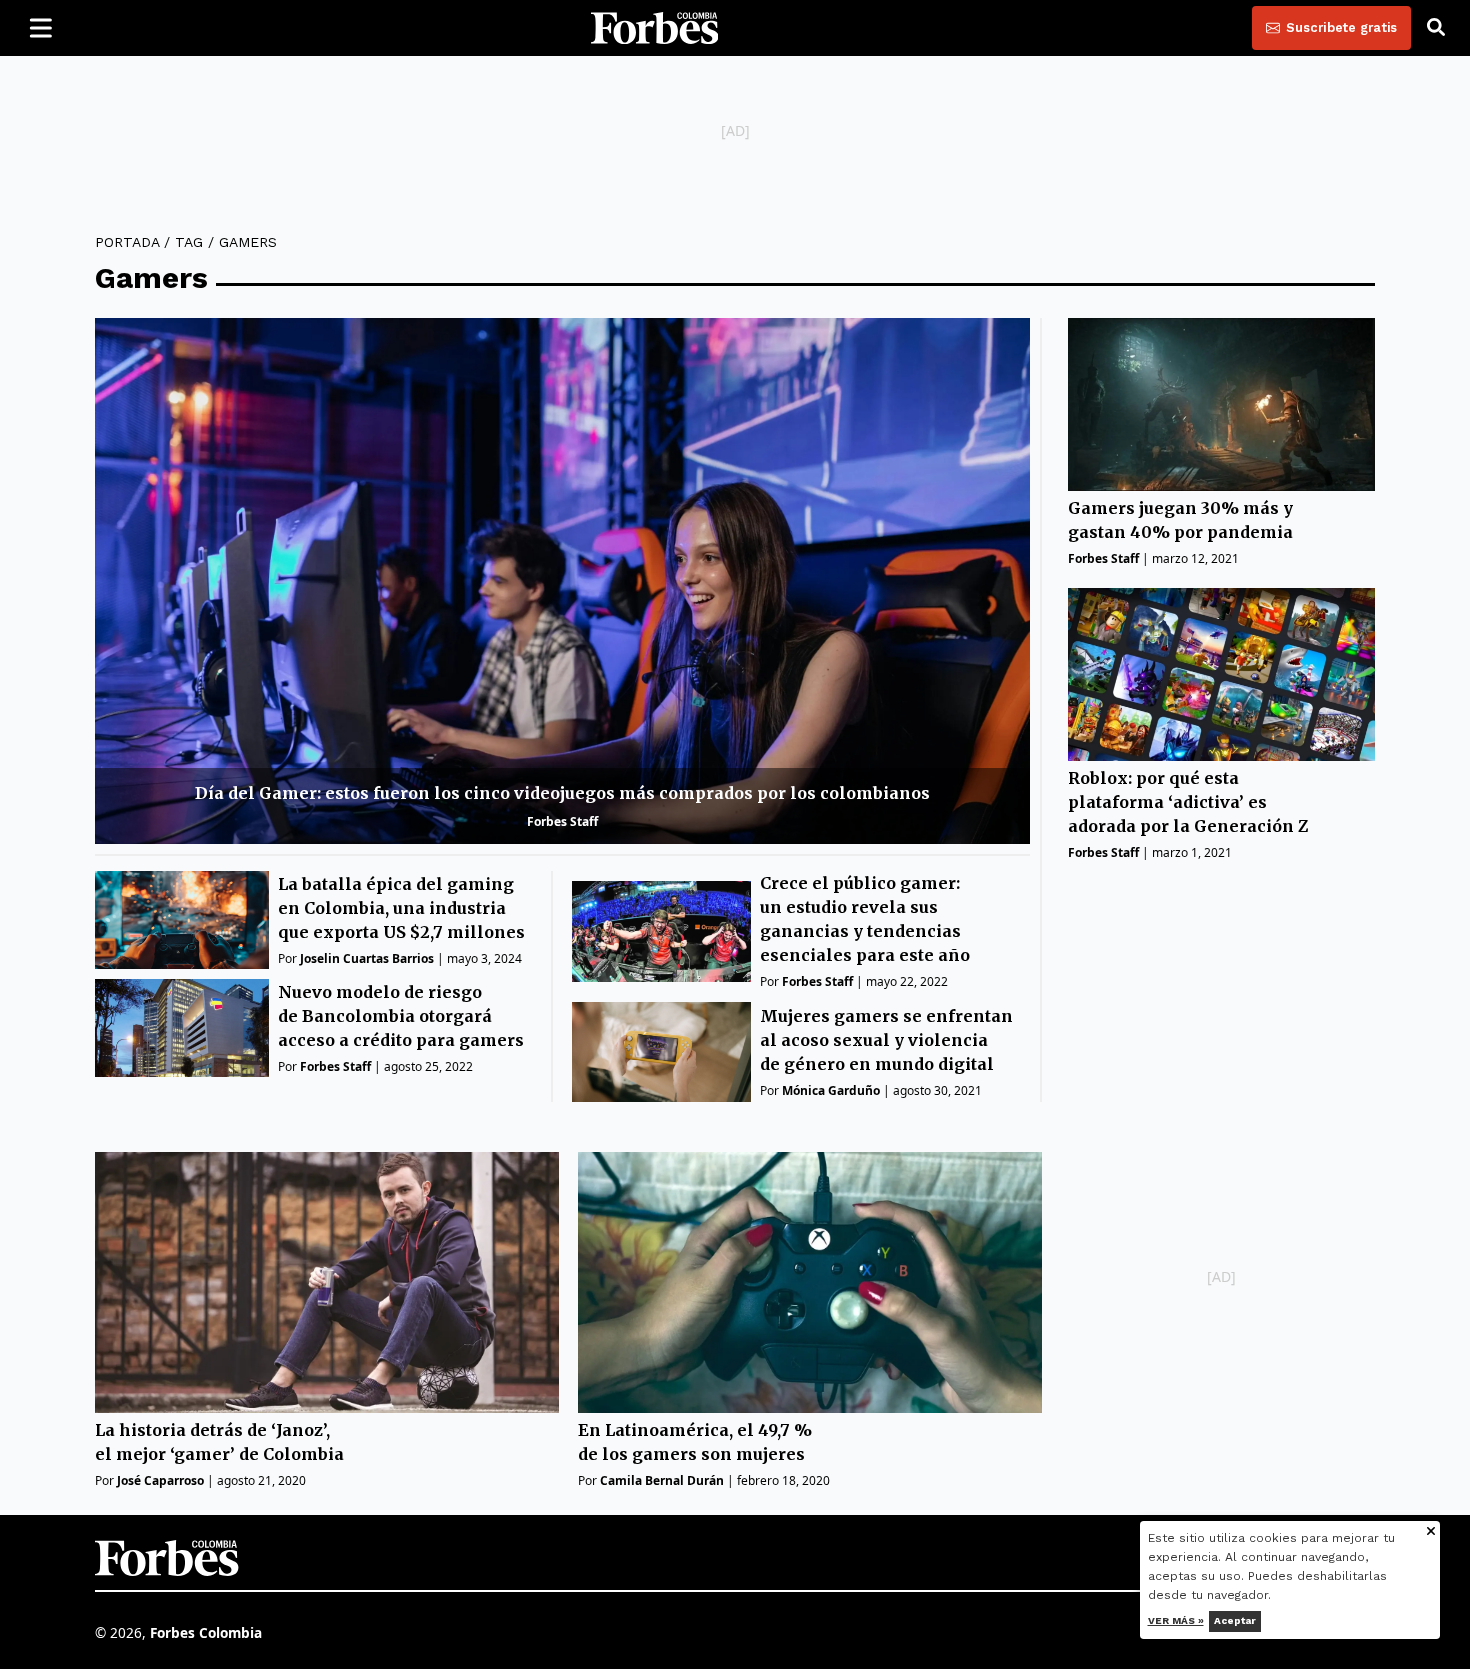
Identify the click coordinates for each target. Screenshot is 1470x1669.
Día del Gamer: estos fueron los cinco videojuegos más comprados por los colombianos (562, 793)
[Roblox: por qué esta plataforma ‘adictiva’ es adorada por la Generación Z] (1221, 674)
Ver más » (1176, 1620)
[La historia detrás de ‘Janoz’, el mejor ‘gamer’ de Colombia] (327, 1282)
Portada (127, 242)
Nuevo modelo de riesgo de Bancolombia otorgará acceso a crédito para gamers (401, 1016)
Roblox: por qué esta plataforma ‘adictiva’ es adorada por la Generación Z (1188, 802)
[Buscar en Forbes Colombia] (1436, 28)
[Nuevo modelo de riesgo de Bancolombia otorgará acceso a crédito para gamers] (182, 1028)
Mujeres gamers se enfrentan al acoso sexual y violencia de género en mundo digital (886, 1040)
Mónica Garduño (831, 1090)
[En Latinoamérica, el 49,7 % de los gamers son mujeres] (810, 1282)
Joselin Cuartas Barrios (367, 958)
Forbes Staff (562, 821)
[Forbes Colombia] (655, 28)
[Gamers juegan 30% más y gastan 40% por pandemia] (1221, 404)
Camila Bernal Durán (662, 1480)
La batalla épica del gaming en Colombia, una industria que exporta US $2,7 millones (401, 908)
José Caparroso (160, 1480)
